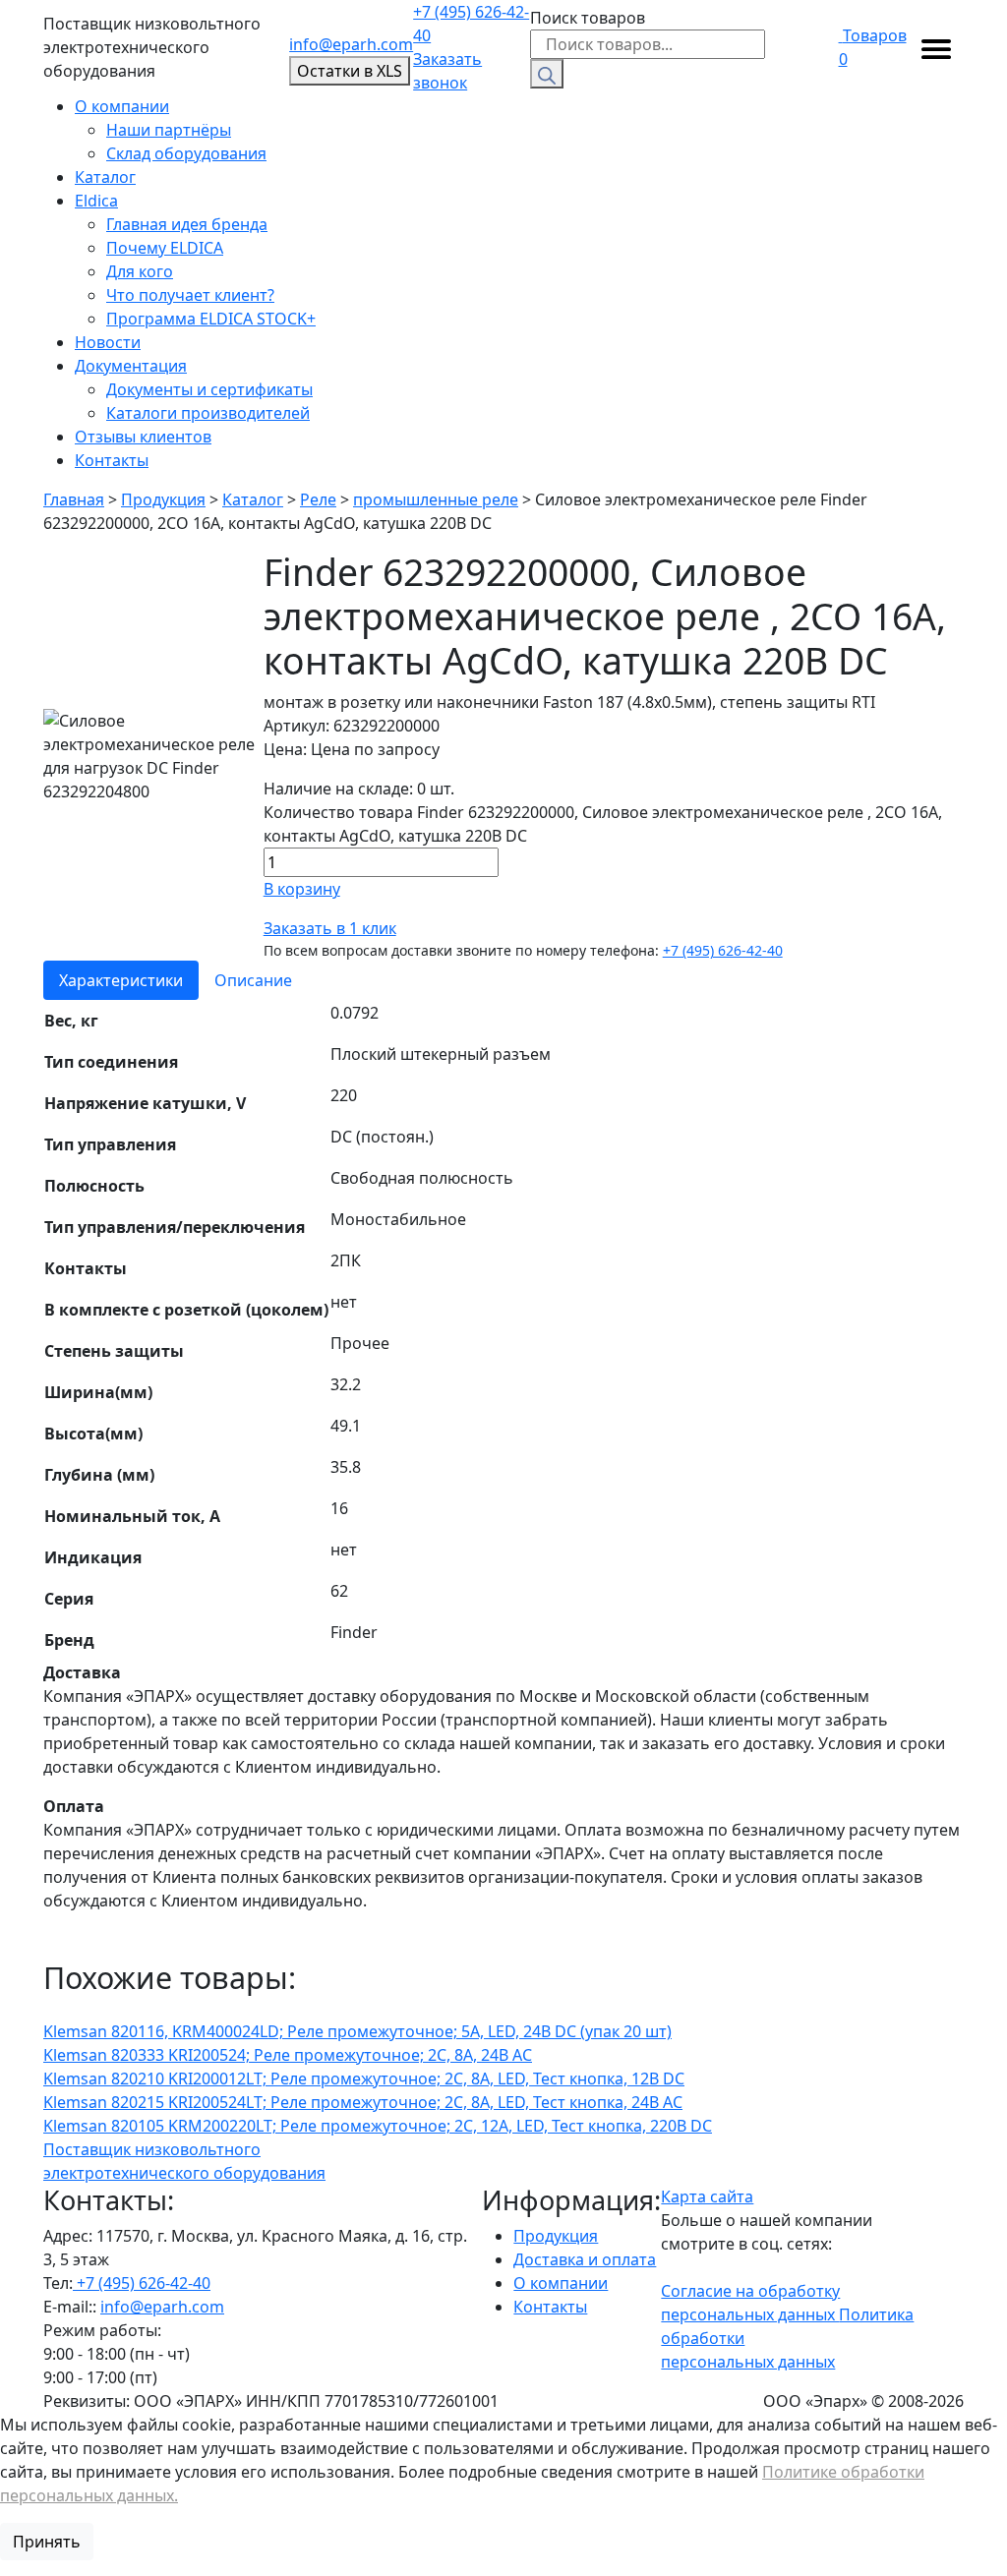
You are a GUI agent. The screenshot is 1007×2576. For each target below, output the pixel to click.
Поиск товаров (588, 18)
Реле (318, 499)
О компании (122, 106)
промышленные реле (436, 499)
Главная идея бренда (187, 224)
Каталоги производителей (208, 413)
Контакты (112, 460)
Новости (108, 342)
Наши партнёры (169, 130)
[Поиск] (547, 74)
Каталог (105, 177)
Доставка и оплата (585, 2259)
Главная (74, 499)
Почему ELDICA (165, 248)
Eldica (96, 201)
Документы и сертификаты (209, 389)
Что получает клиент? (190, 295)
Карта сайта (707, 2196)
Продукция (163, 499)
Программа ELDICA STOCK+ (211, 319)
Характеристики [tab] (121, 980)
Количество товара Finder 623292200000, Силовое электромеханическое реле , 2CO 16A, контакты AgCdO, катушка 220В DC (603, 824)
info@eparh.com (351, 44)
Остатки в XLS (350, 71)
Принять (47, 2542)
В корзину (302, 889)
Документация (131, 366)
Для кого (140, 271)
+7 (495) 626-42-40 (471, 24)
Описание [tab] (253, 980)
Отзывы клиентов (143, 437)
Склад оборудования (186, 153)
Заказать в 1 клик (330, 928)
